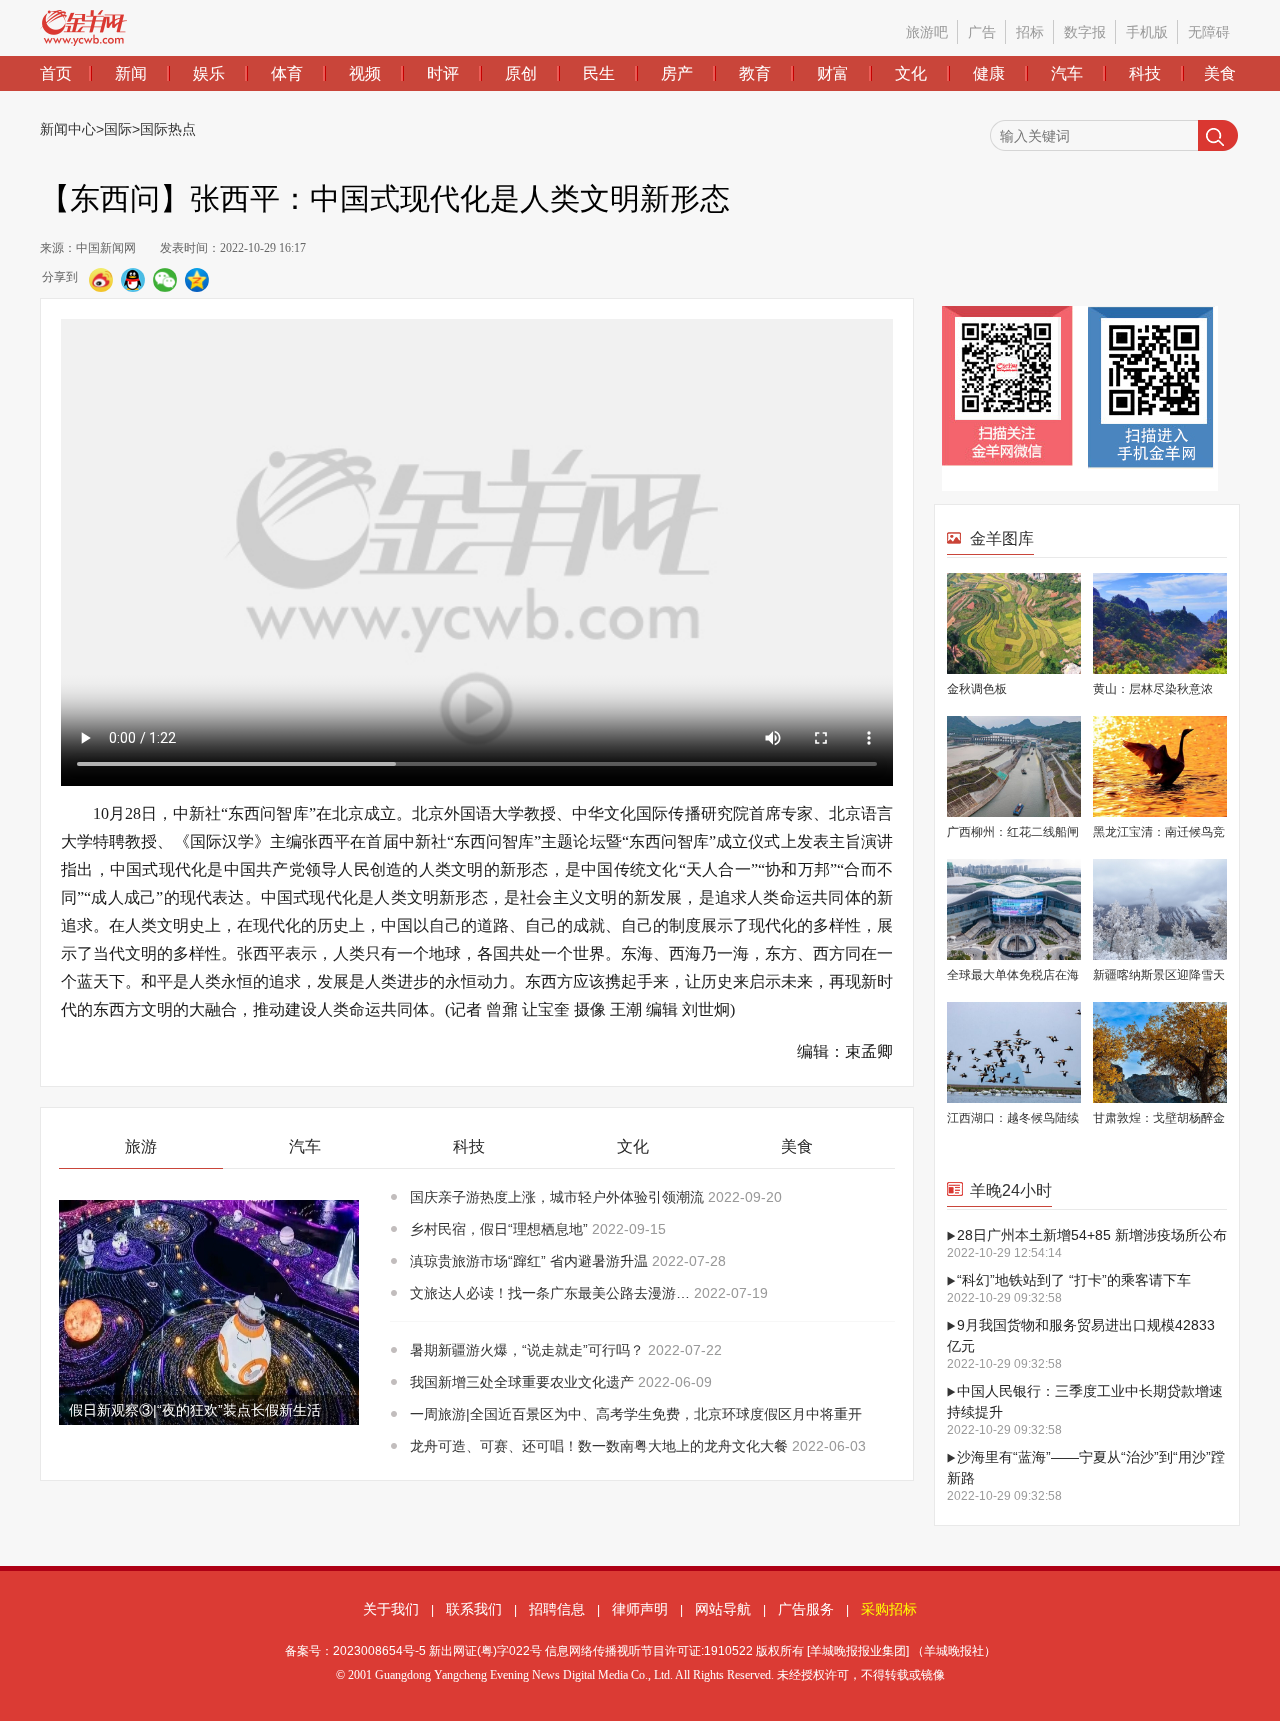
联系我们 (474, 1609)
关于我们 (391, 1609)
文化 (911, 73)
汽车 (1067, 73)
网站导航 (723, 1609)
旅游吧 (927, 32)
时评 (443, 73)
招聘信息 (557, 1609)
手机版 (1147, 32)
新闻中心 (68, 129)
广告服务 (806, 1609)
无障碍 (1209, 32)
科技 (1145, 73)
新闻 (131, 73)
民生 (599, 73)
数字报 (1085, 32)
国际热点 (168, 129)
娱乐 (209, 73)
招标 (1030, 32)
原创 (521, 73)
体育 (287, 73)
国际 (118, 129)
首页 (56, 73)
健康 (989, 73)
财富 (833, 73)
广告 (982, 32)
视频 (365, 73)
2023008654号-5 (379, 1651)
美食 (1220, 73)
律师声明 (640, 1609)
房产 (677, 73)
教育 (755, 73)
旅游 (141, 1146)
